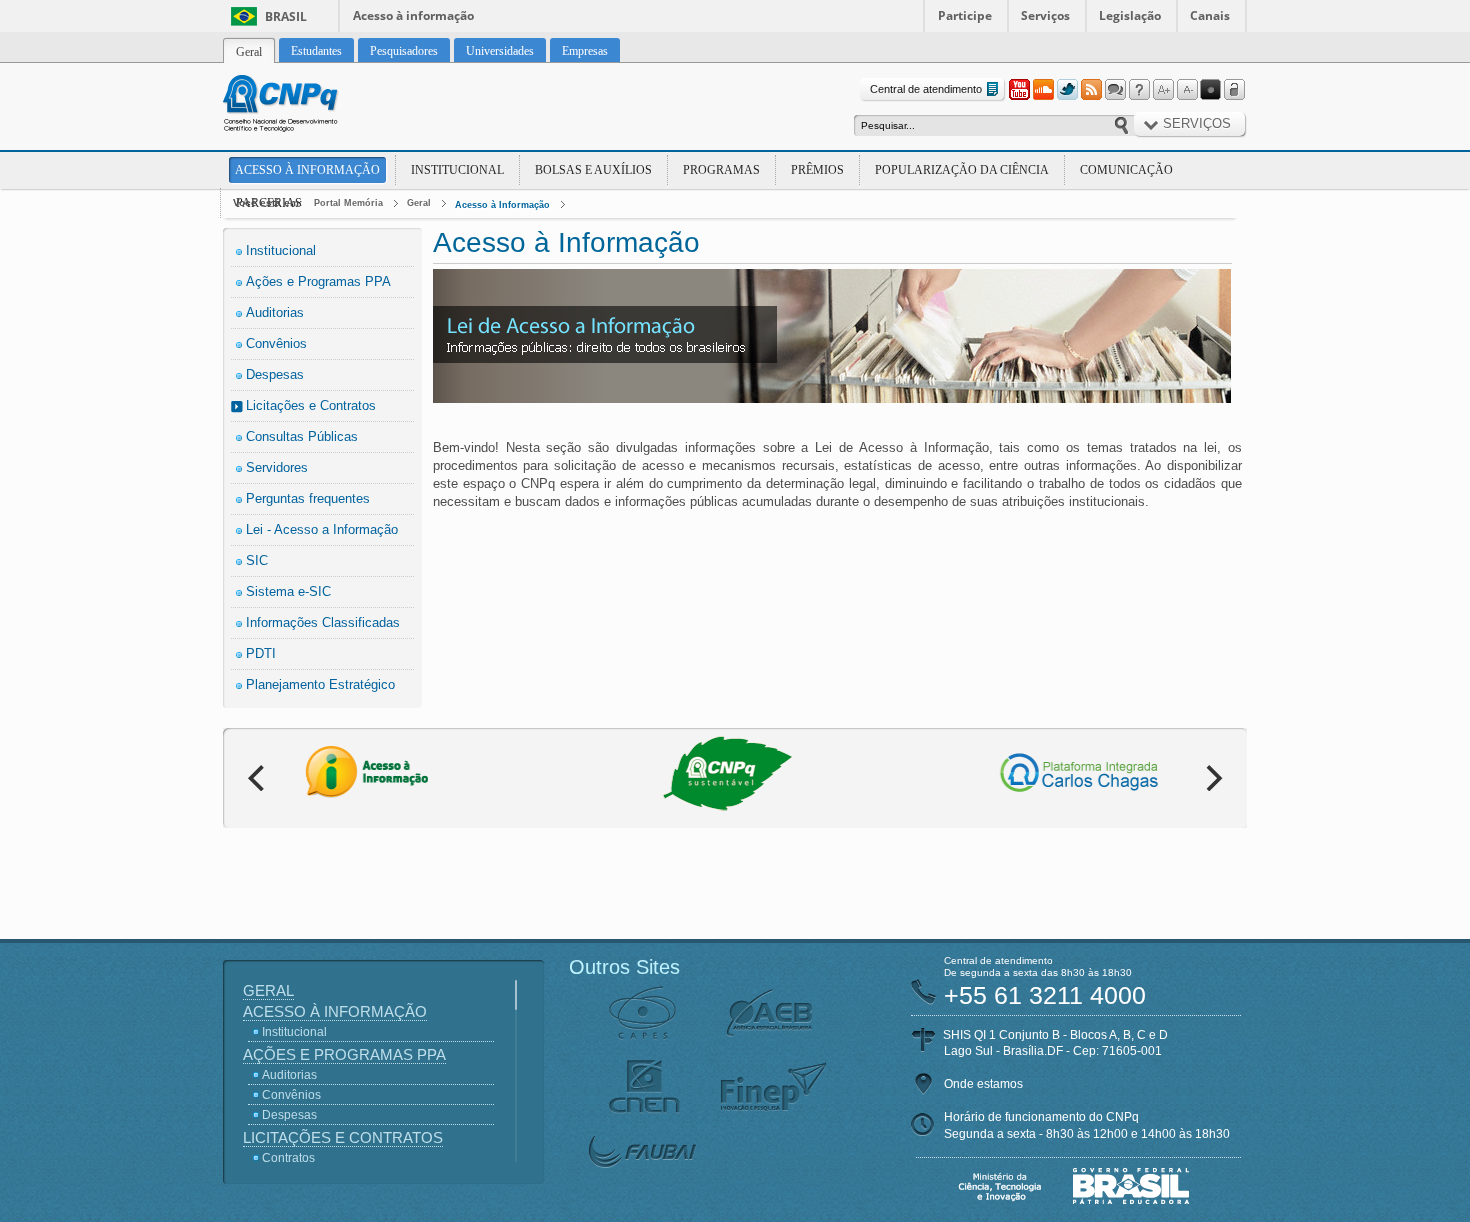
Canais (1210, 15)
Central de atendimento (926, 89)
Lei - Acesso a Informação (322, 529)
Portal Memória (348, 203)
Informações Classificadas (323, 622)
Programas (721, 170)
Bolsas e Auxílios (593, 170)
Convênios (276, 343)
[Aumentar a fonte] (1163, 90)
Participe (965, 15)
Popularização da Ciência (962, 170)
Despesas (275, 374)
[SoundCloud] (1043, 90)
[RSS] (1091, 90)
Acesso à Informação (307, 170)
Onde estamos (983, 1084)
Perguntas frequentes (308, 498)
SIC (257, 560)
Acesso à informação (413, 15)
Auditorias (275, 312)
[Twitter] (1067, 90)
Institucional (457, 170)
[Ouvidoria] (1115, 90)
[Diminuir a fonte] (1187, 90)
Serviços (1045, 15)
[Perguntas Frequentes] (1139, 90)
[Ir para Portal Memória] (305, 106)
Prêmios (817, 170)
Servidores (277, 467)
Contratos (288, 1158)
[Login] (1235, 90)
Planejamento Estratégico (320, 684)
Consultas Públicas (302, 436)
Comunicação (1126, 170)
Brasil (286, 16)
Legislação (1130, 15)
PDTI (261, 653)
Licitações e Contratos (311, 405)
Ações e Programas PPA (318, 281)
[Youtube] (1019, 90)
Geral (419, 203)
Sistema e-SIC (288, 591)
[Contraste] (1211, 90)
